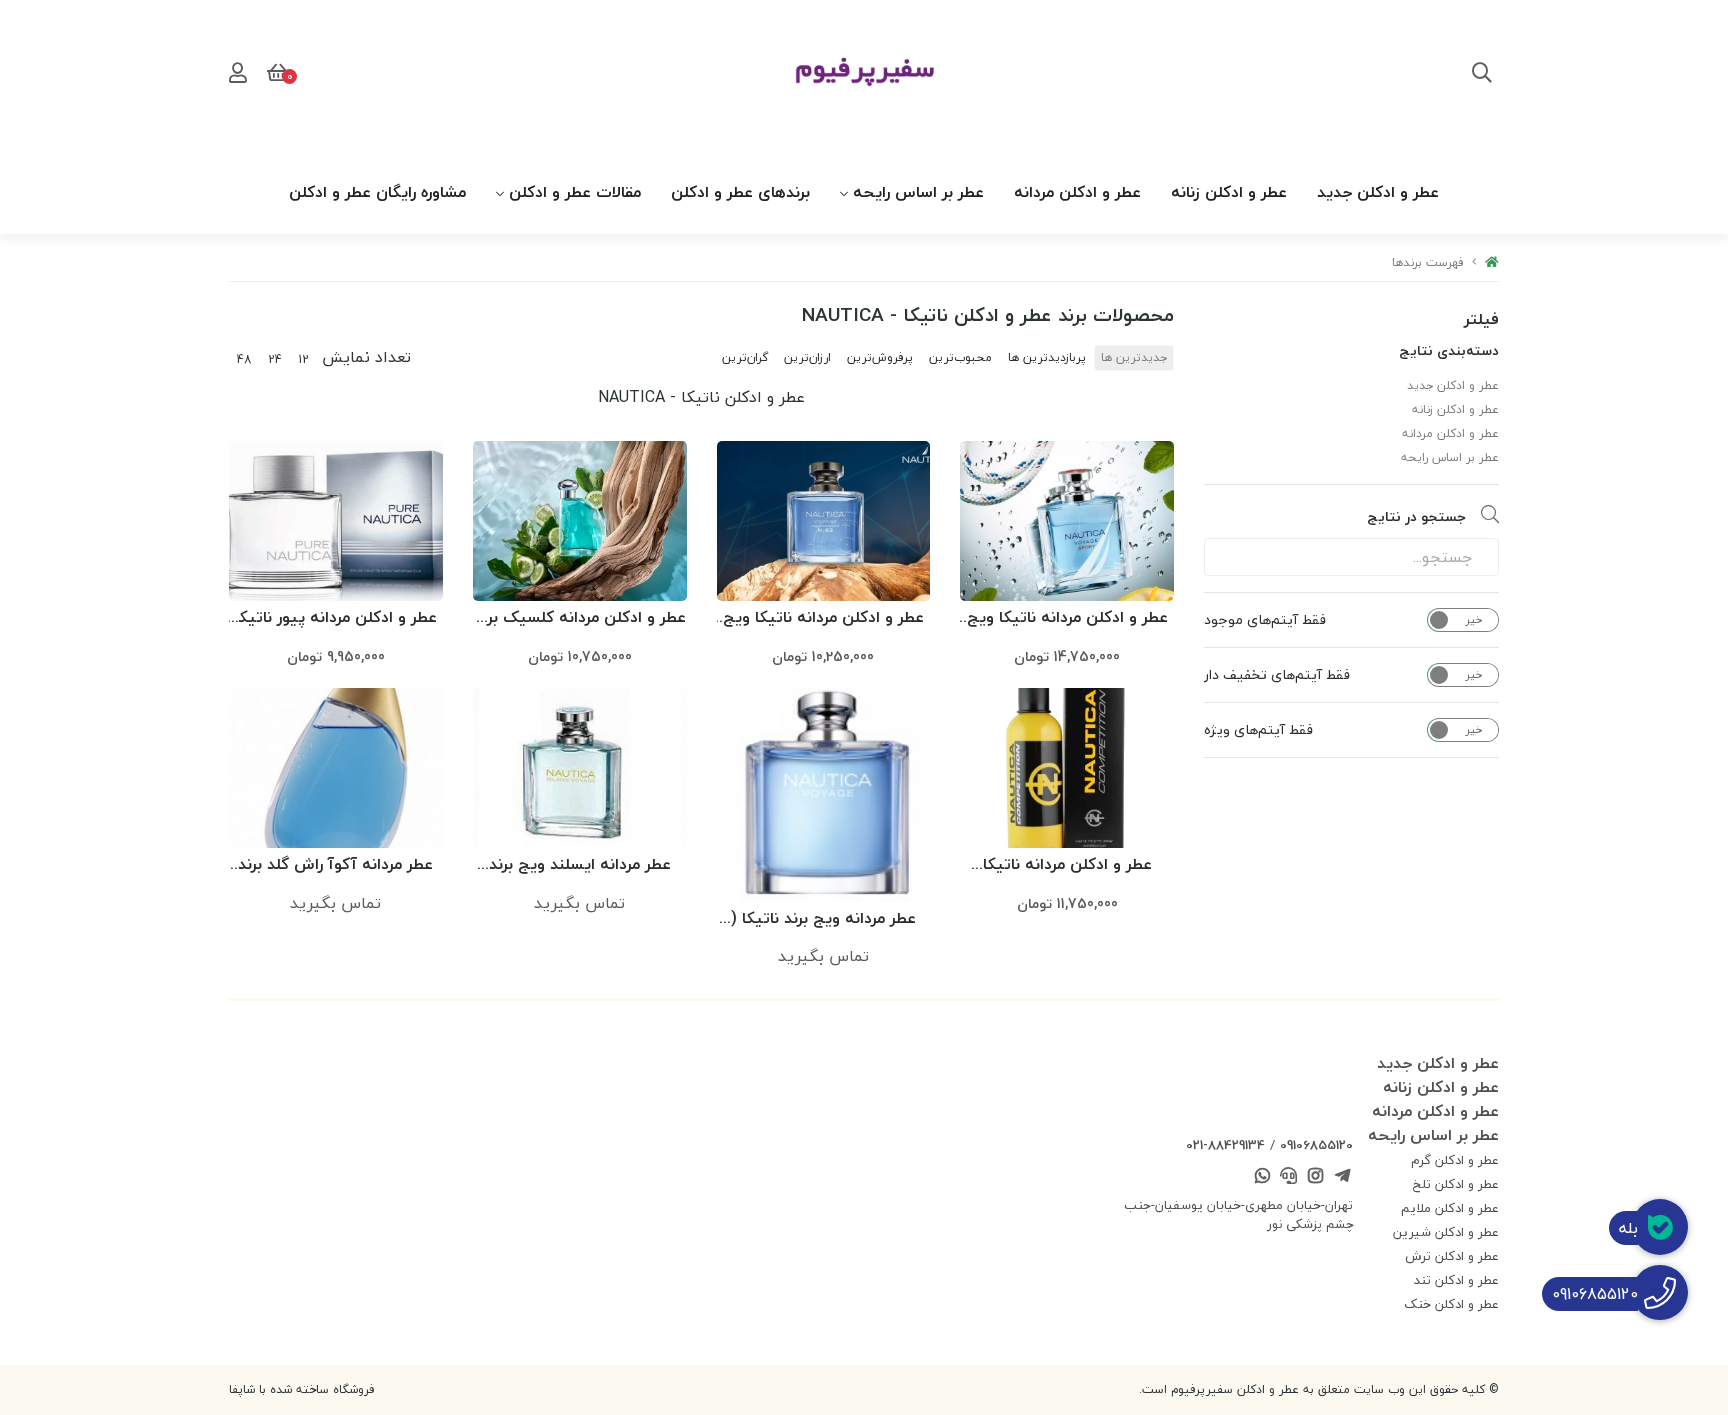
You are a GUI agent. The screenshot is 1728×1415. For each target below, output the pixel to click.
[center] (1482, 75)
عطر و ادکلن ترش (1452, 1256)
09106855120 (1316, 1145)
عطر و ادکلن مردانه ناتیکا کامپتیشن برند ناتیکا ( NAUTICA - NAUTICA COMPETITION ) (1067, 865)
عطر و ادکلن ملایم (1450, 1208)
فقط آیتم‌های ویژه (1258, 730)
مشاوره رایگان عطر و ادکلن (377, 192)
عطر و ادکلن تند (1456, 1280)
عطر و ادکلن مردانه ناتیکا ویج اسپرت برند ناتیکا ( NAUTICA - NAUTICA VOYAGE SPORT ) (1067, 618)
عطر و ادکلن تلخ (1456, 1184)
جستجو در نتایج (1416, 516)
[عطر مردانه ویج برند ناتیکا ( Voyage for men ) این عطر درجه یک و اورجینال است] (824, 795)
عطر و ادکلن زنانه (1229, 192)
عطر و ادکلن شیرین (1446, 1232)
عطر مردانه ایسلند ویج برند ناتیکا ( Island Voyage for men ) (580, 865)
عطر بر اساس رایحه (918, 192)
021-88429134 (1225, 1145)
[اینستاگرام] (1316, 1178)
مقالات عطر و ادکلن (575, 192)
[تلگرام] (1342, 1178)
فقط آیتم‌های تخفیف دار (1277, 675)
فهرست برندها (1428, 262)
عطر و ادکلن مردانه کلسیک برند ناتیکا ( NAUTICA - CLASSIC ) (580, 618)
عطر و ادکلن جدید (1378, 192)
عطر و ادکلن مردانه (1077, 192)
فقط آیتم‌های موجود (1265, 620)
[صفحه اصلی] (1492, 262)
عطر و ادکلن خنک (1451, 1304)
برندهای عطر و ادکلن (740, 192)
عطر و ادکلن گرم (1455, 1160)
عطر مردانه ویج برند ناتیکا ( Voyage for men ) (823, 919)
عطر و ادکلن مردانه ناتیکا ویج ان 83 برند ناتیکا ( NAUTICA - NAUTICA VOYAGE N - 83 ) (823, 618)
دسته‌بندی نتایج (1449, 350)
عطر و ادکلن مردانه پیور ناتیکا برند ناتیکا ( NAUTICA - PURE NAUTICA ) (336, 618)
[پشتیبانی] (1289, 1178)
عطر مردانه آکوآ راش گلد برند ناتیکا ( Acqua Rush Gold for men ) (335, 865)
